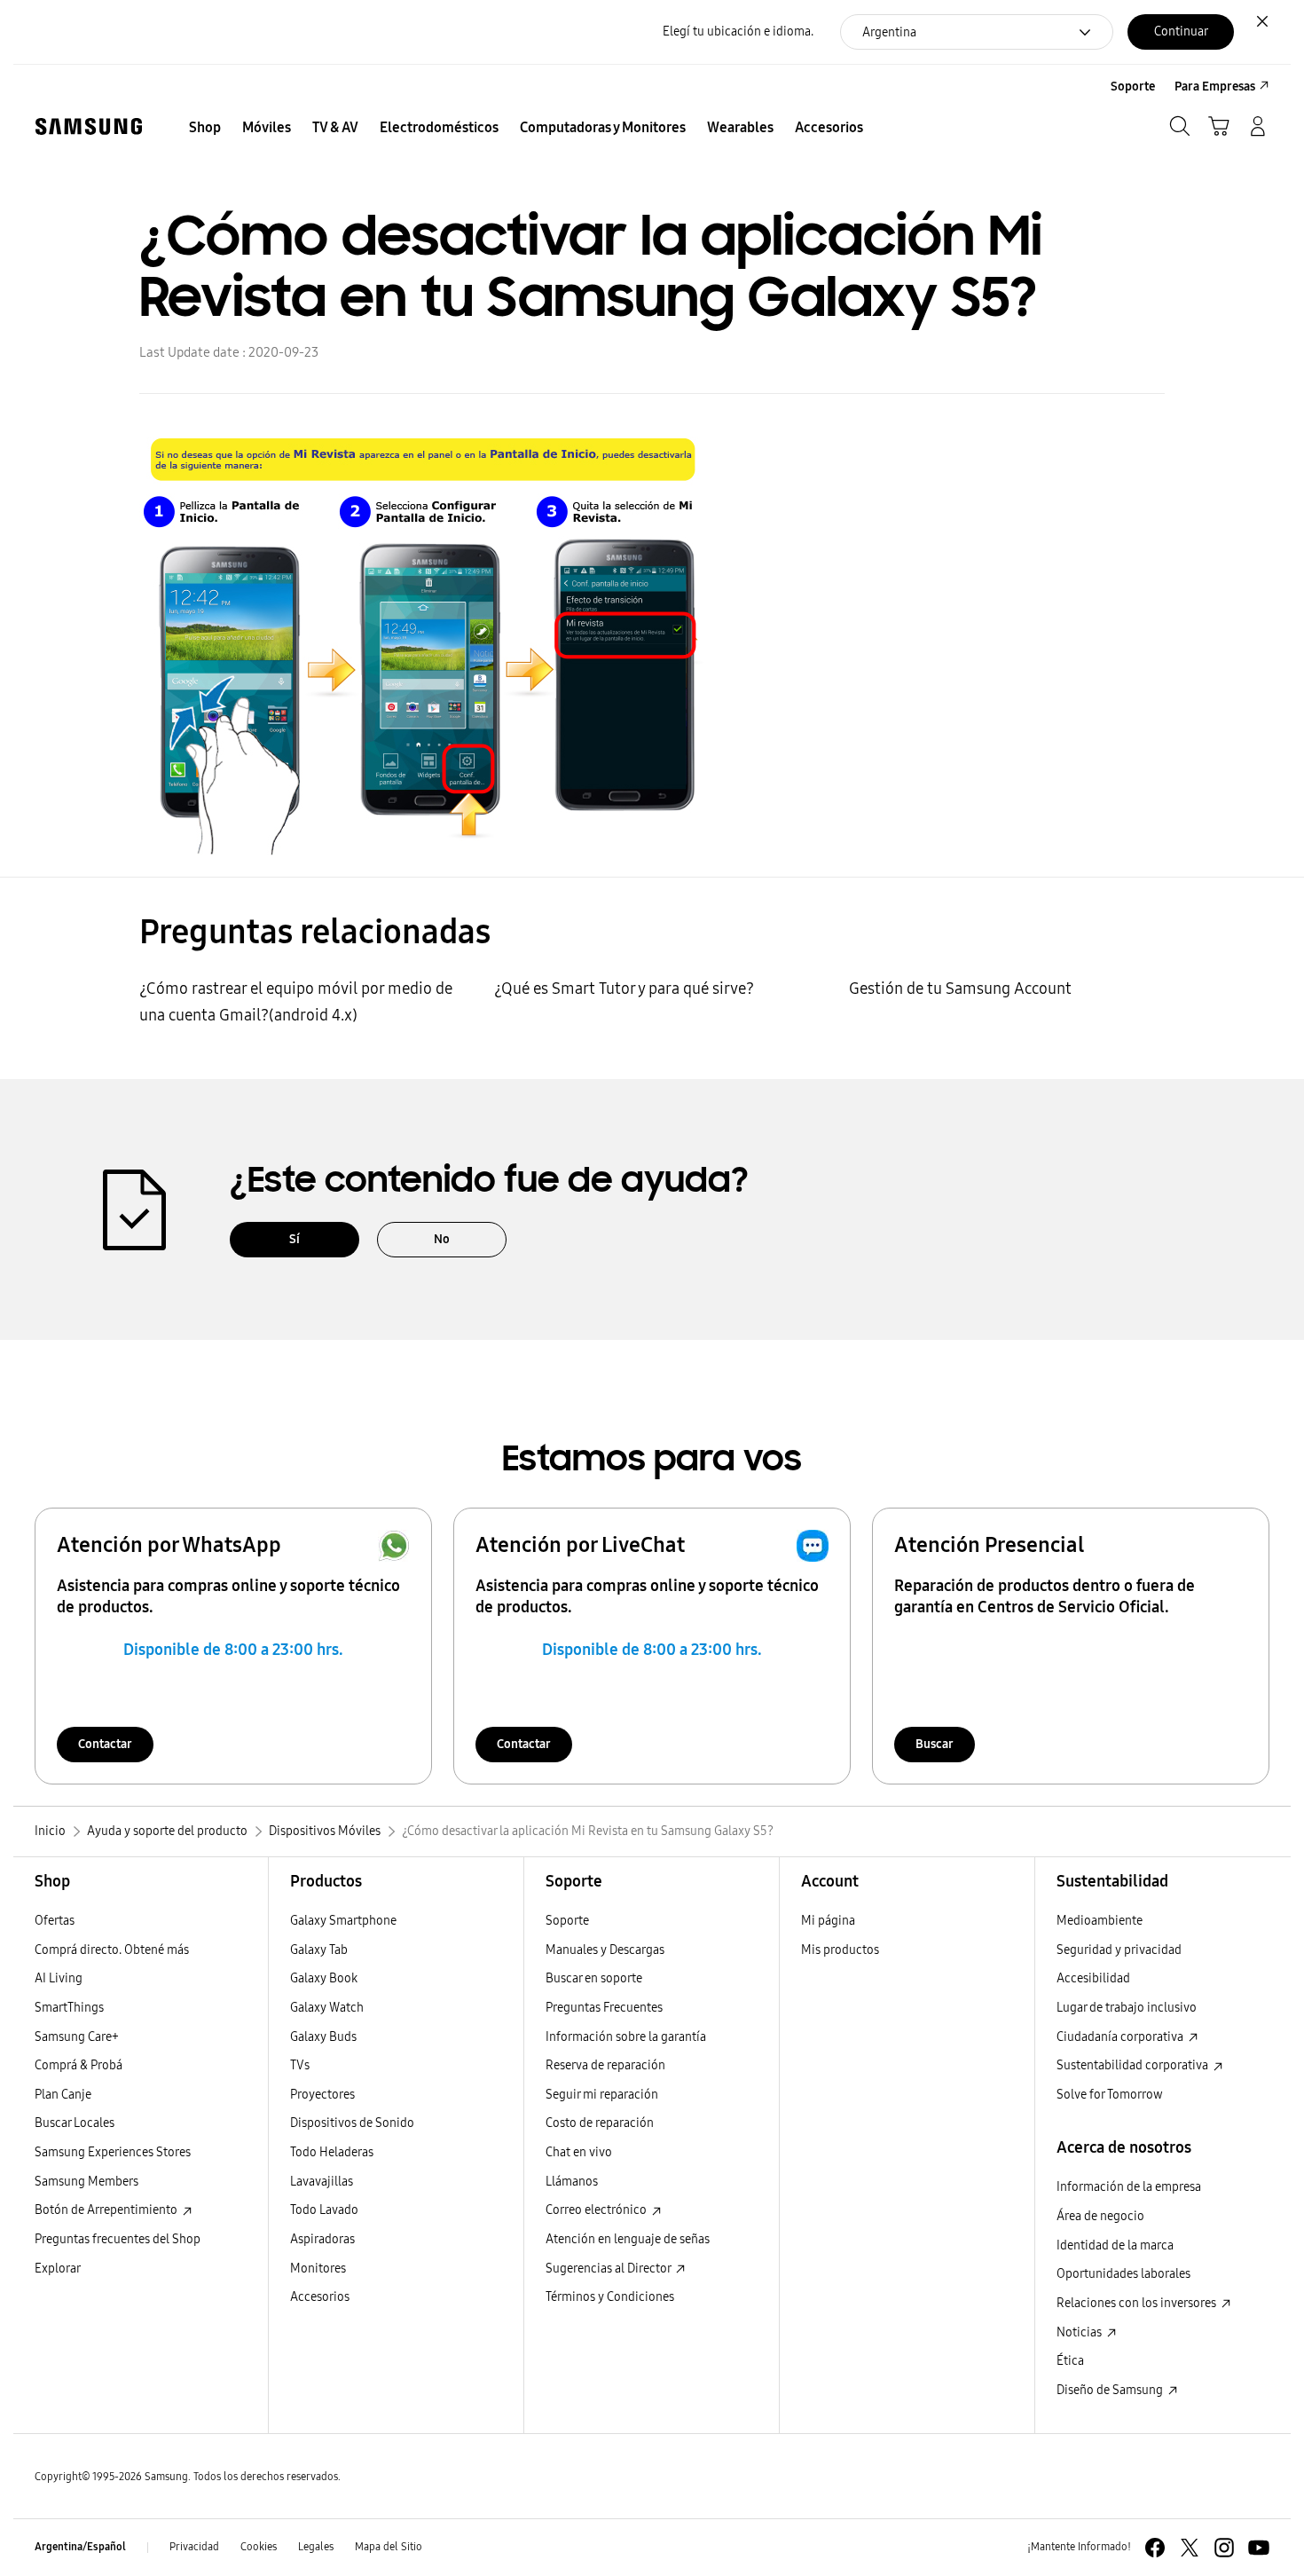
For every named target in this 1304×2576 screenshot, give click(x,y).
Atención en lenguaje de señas (628, 2239)
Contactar (105, 1744)
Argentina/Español (80, 2547)
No (442, 1239)
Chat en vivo (579, 2152)
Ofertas (55, 1921)
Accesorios (320, 2297)
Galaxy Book (324, 1978)
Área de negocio (1100, 2216)
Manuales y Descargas (605, 1950)
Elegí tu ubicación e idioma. (738, 32)
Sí (295, 1239)
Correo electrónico (597, 2210)
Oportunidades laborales (1123, 2274)
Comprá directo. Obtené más (112, 1950)
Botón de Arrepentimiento (107, 2210)
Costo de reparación (600, 2123)
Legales (316, 2547)
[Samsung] (89, 126)
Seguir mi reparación (602, 2095)
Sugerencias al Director (609, 2269)
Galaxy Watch (327, 2008)
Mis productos (840, 1950)
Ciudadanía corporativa (1121, 2037)
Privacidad (194, 2547)
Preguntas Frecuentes (604, 2008)
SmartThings (69, 2008)
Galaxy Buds (323, 2037)
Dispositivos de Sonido (352, 2123)
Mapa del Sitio (389, 2547)
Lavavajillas (322, 2182)
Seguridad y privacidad (1119, 1950)
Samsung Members (86, 2182)
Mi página (828, 1921)
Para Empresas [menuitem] (1215, 87)
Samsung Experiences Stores (113, 2152)
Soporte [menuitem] (1133, 87)
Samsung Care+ (77, 2037)
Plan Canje (63, 2095)
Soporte (567, 1921)
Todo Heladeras (332, 2152)
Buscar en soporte (594, 1978)
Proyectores (322, 2095)
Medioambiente (1100, 1921)
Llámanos (572, 2182)
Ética (1070, 2361)
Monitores (318, 2269)
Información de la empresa (1129, 2187)
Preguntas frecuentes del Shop (118, 2239)
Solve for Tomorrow (1110, 2095)
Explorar (58, 2269)
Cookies (259, 2547)
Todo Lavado (324, 2210)
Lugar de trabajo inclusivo (1127, 2008)
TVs (300, 2065)
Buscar (935, 1744)
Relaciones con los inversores (1138, 2303)
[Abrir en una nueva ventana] (1155, 2548)
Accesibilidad (1093, 1978)
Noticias (1080, 2332)
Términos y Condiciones (610, 2297)
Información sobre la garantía (626, 2037)
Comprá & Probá (79, 2065)
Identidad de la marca (1115, 2245)
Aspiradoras (322, 2239)
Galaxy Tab (319, 1950)
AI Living (59, 1978)
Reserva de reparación (605, 2065)
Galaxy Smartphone (343, 1921)
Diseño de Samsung (1111, 2390)
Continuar (1181, 32)
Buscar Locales (75, 2123)
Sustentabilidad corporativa (1134, 2065)
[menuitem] (205, 128)
